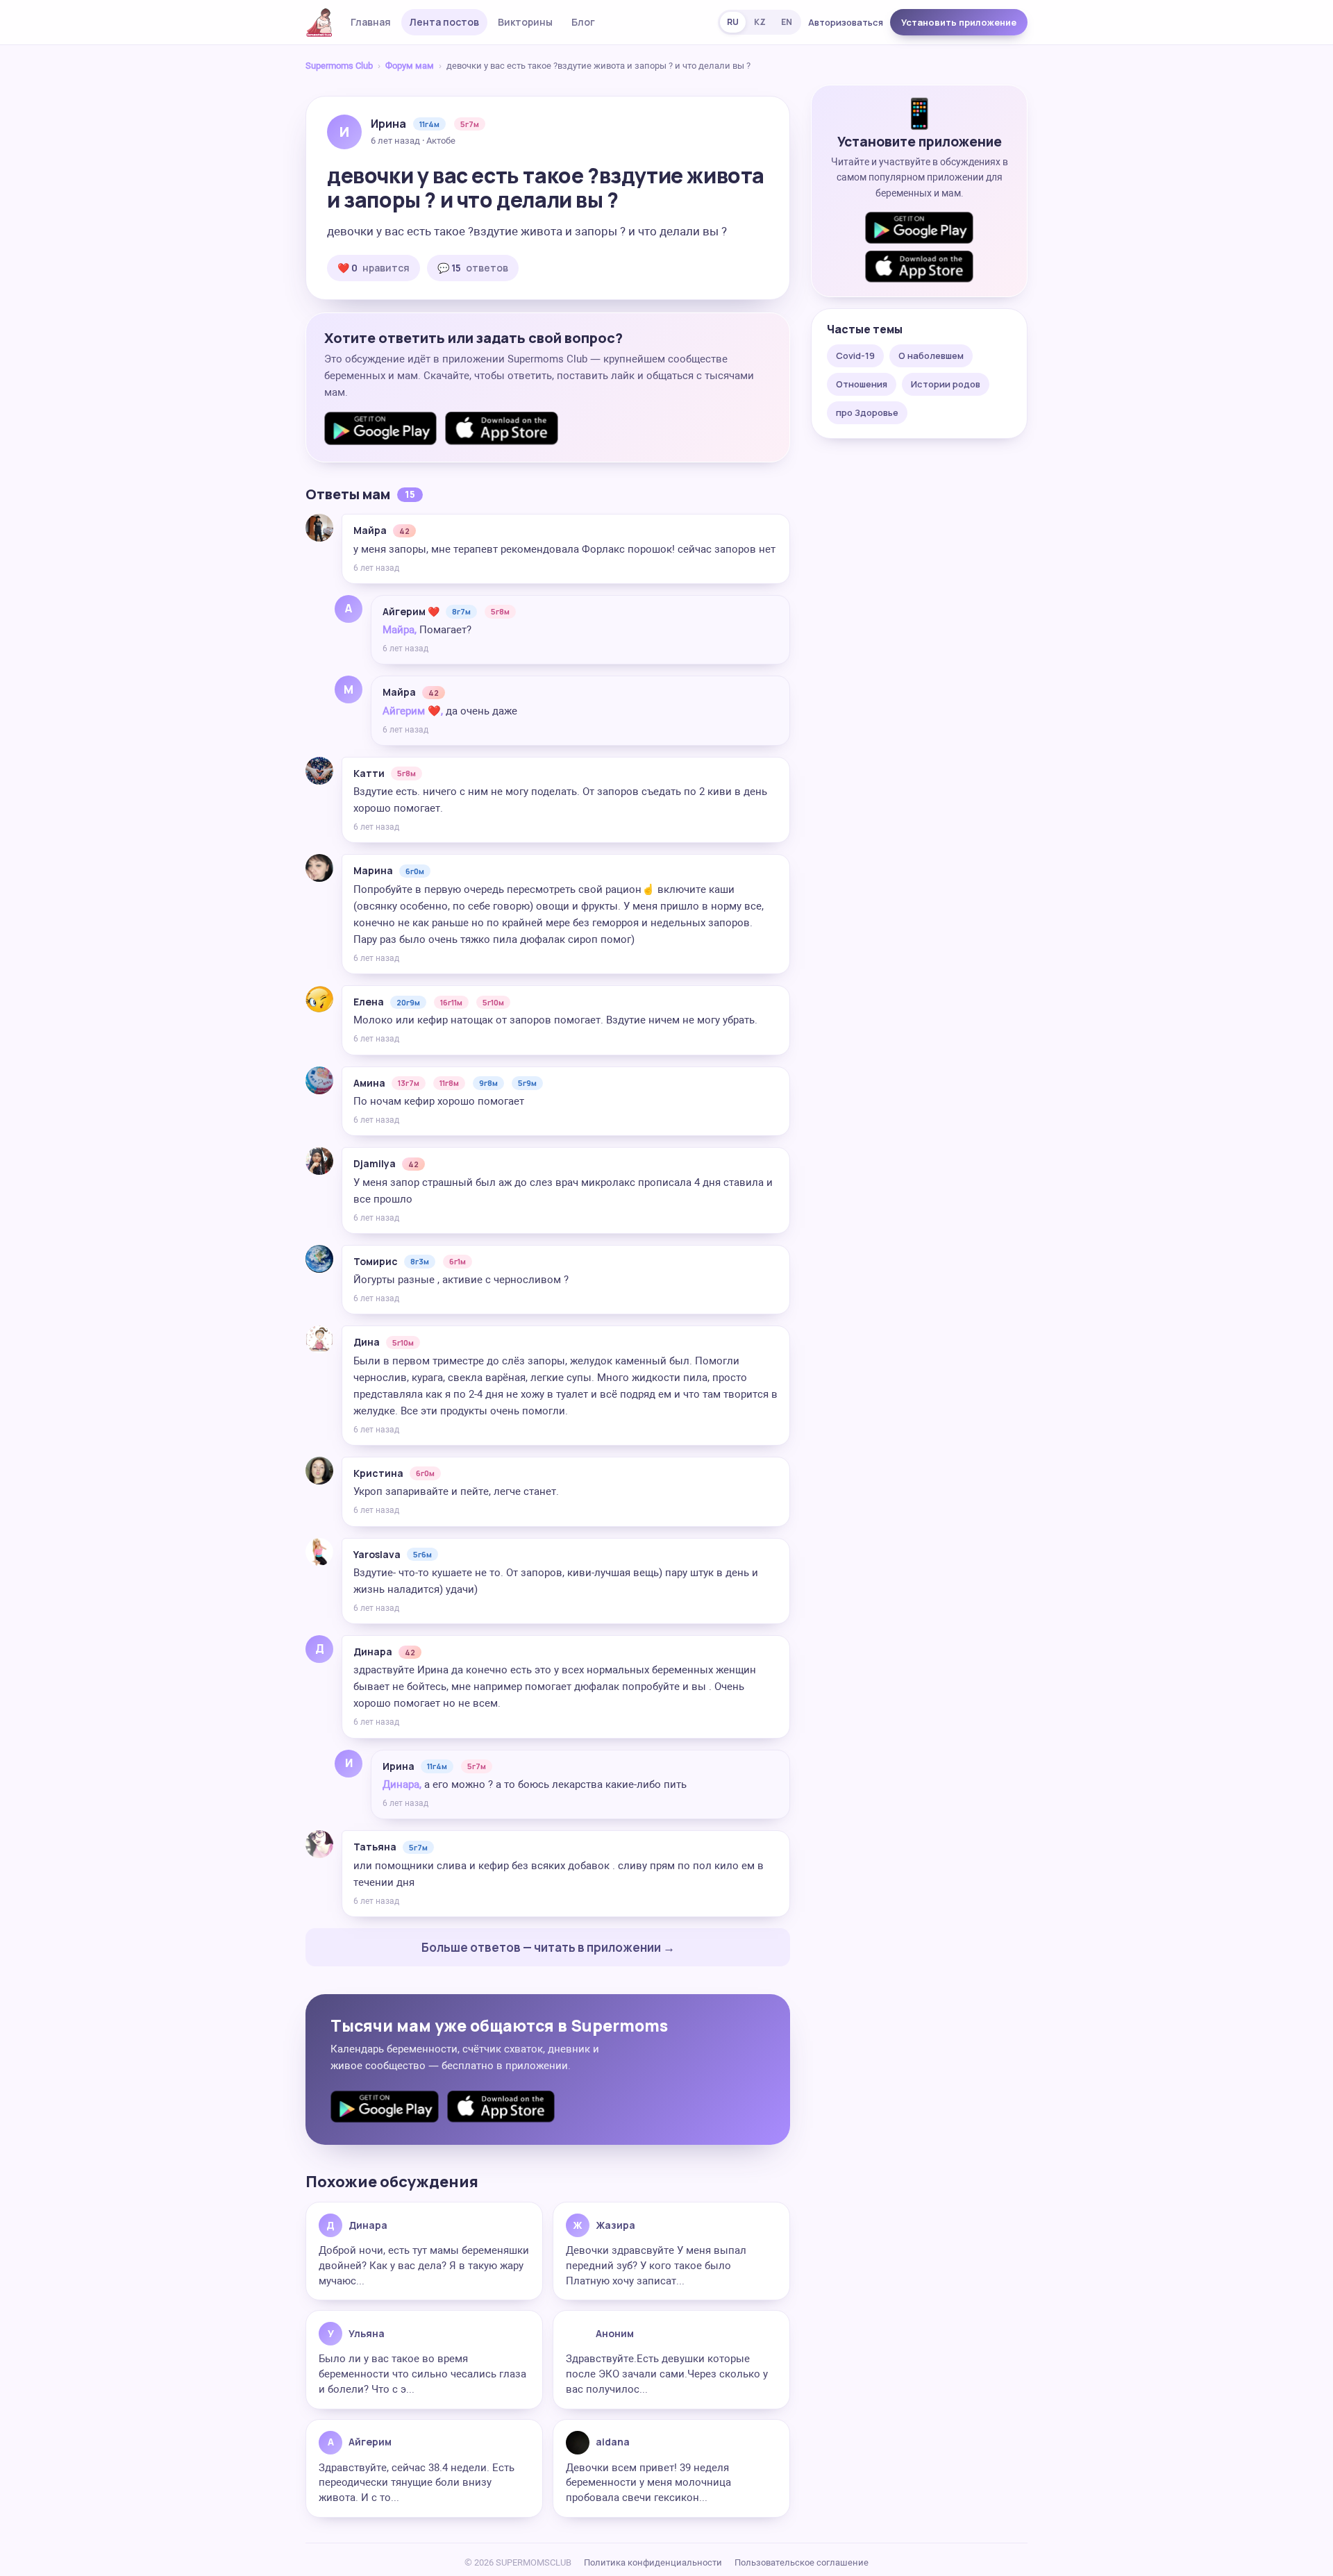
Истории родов (946, 384)
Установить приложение (959, 22)
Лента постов (444, 22)
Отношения (862, 384)
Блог (583, 22)
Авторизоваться (846, 22)
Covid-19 (855, 356)
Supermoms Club (339, 66)
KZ (760, 22)
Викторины (525, 22)
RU (733, 22)
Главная (371, 22)
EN (787, 22)
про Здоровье (867, 412)
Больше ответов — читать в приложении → (548, 1947)
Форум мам (410, 66)
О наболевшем (931, 356)
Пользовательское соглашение (802, 2562)
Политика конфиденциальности (653, 2562)
